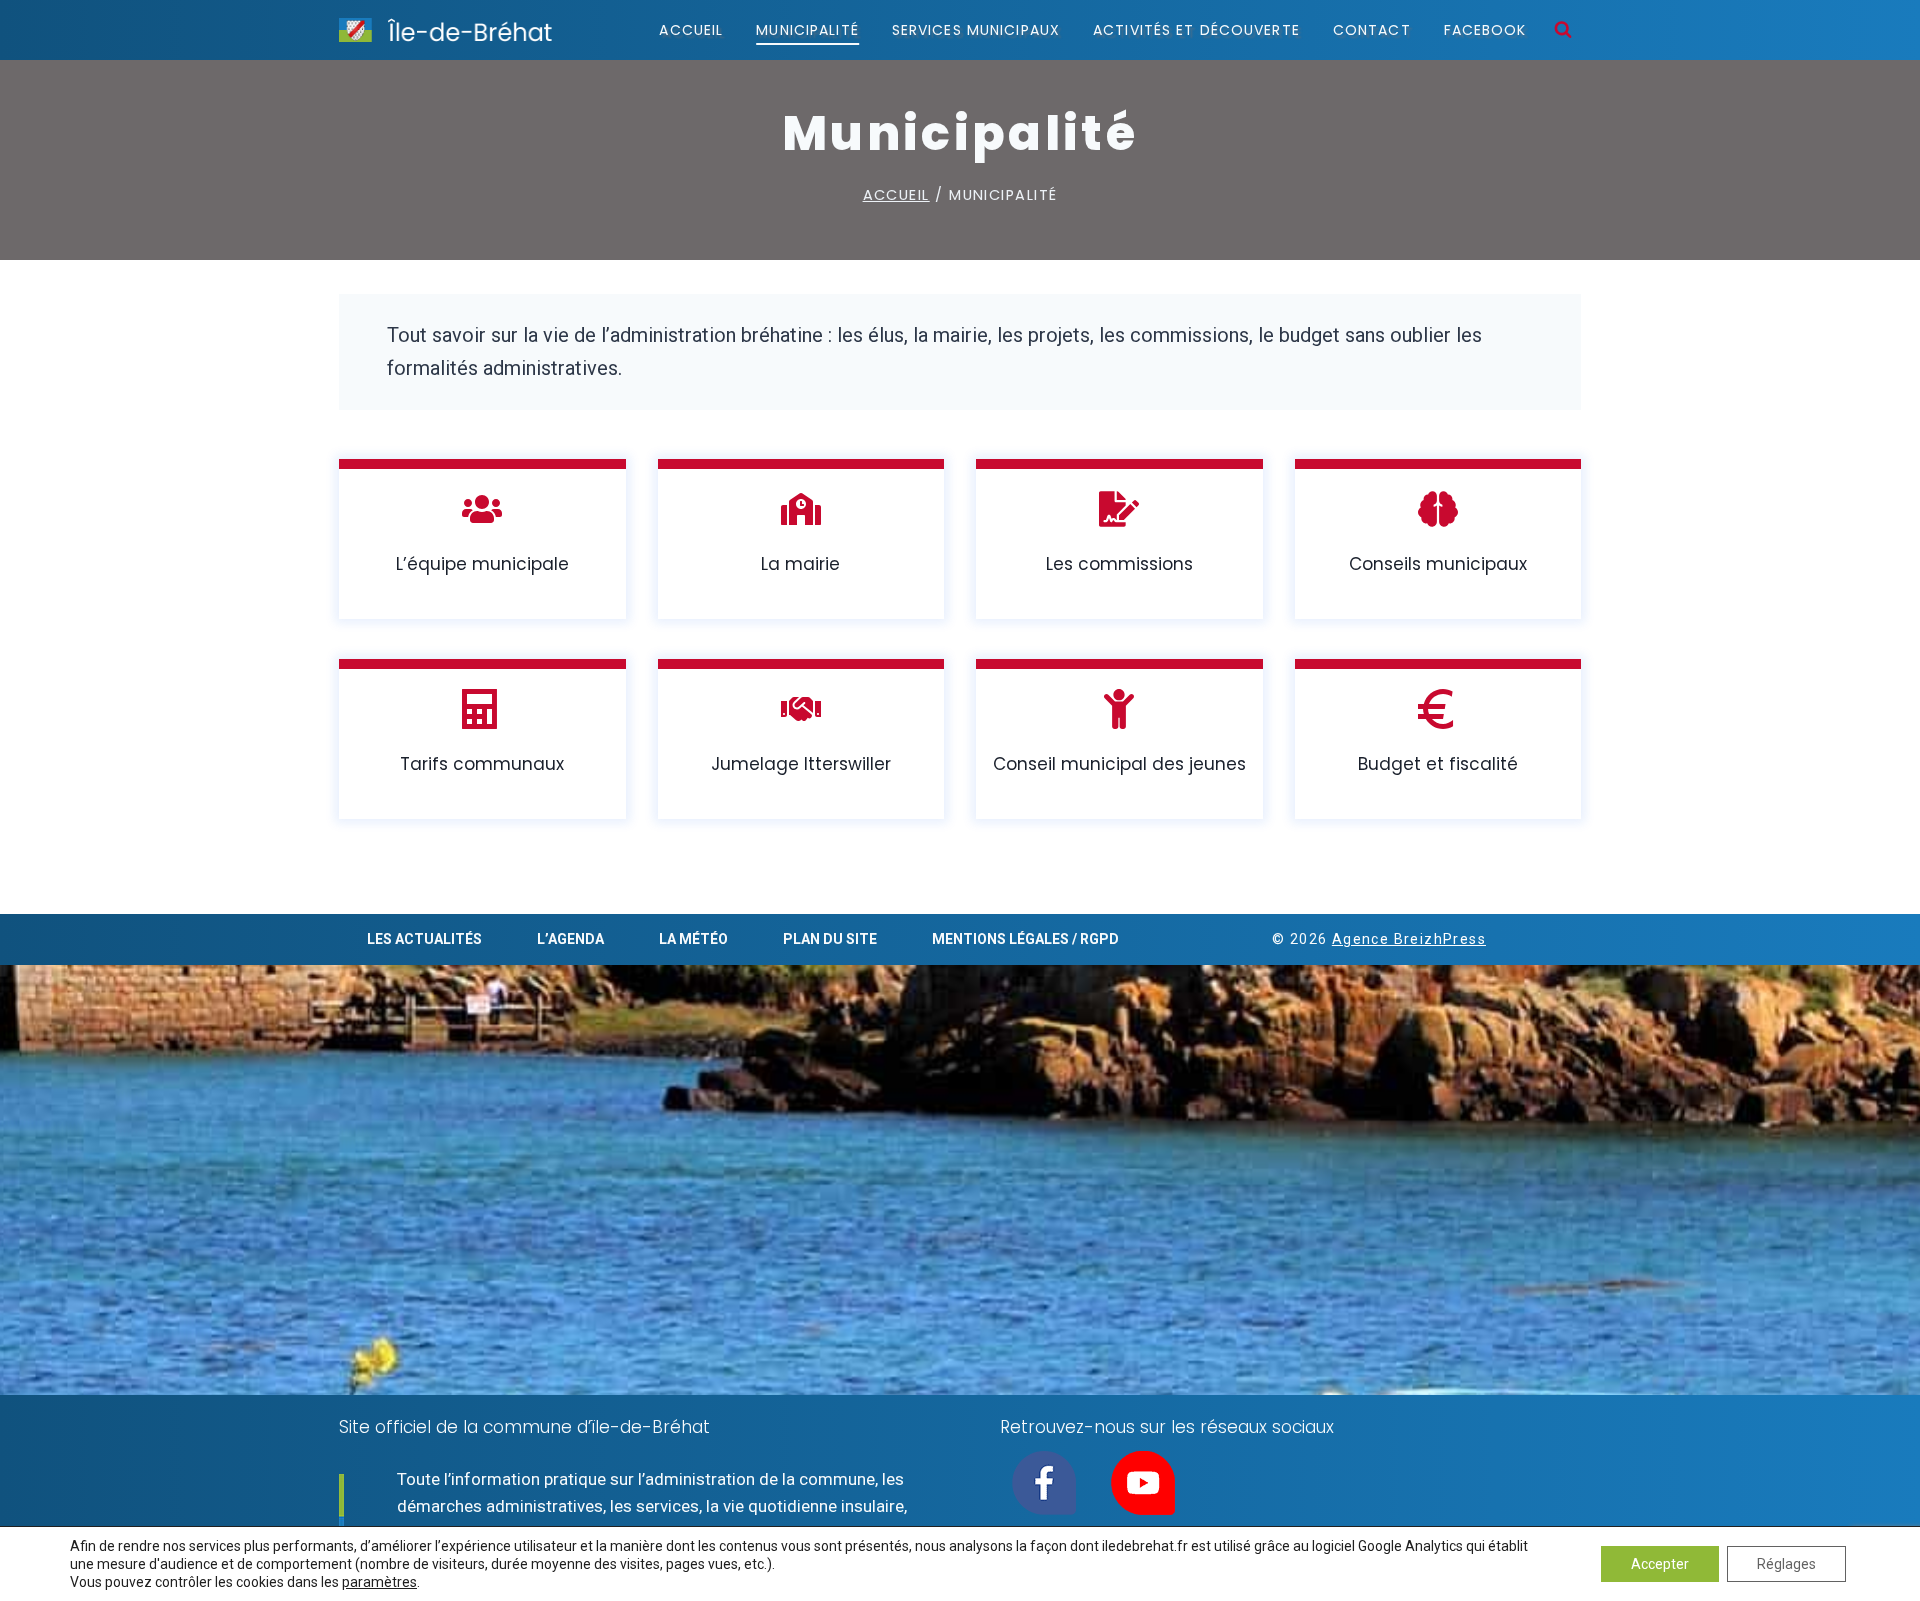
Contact (1372, 30)
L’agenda (570, 939)
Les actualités (424, 939)
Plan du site (830, 939)
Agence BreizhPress (1409, 939)
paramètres (379, 1582)
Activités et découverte (1196, 30)
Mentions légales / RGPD (1025, 939)
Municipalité (807, 30)
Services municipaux (976, 30)
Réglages (1786, 1564)
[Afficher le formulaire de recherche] (1563, 30)
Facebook (1485, 30)
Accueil (691, 30)
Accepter (1660, 1564)
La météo (693, 939)
